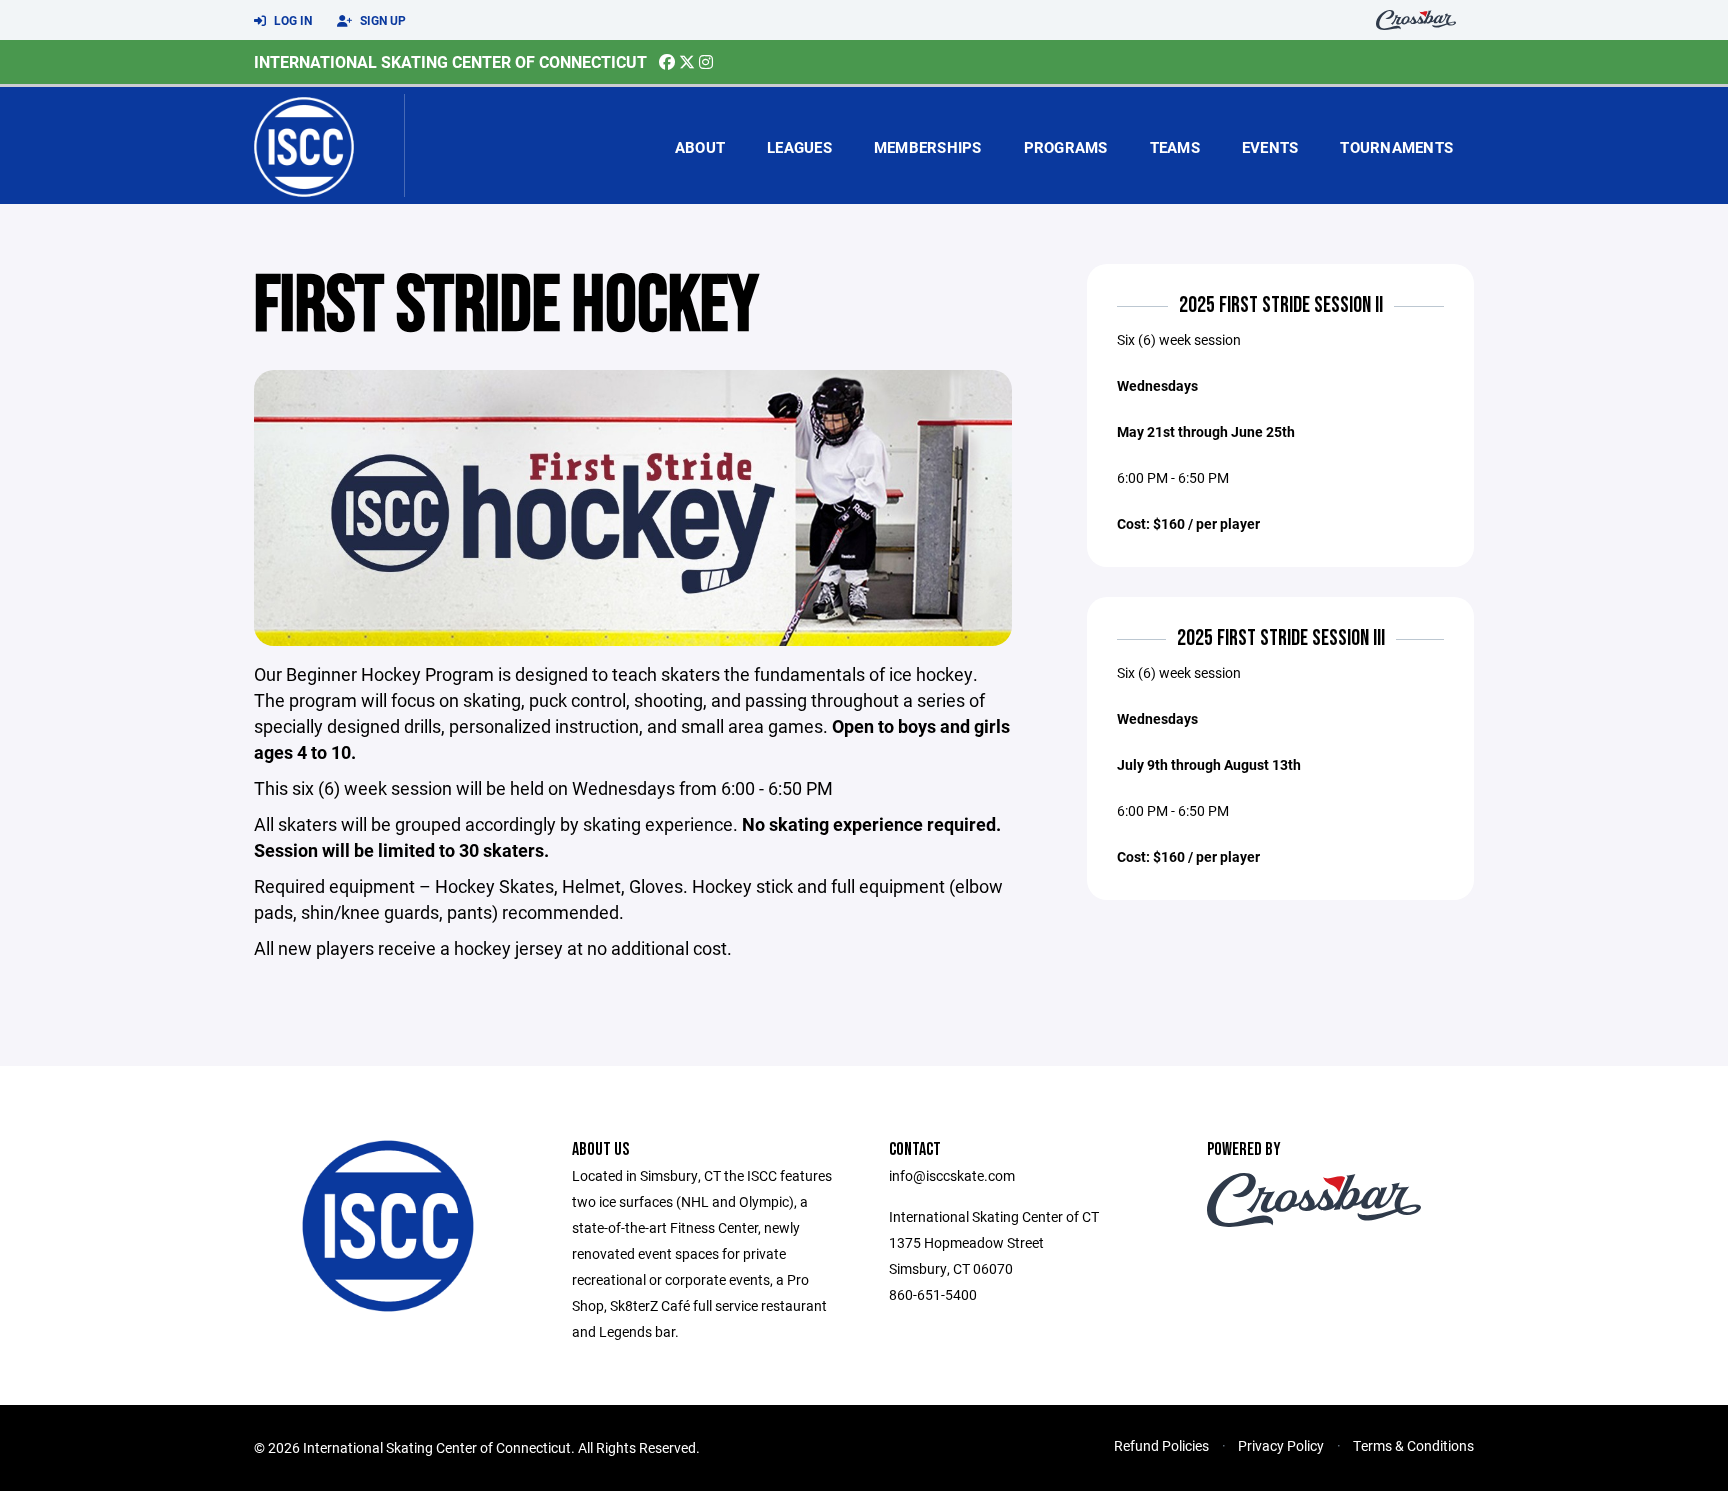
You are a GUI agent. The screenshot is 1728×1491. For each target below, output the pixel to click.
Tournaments (1396, 147)
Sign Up (381, 20)
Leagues (799, 147)
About (700, 147)
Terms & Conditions (1413, 1445)
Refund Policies (1161, 1445)
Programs (1066, 147)
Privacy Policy (1281, 1445)
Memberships (928, 147)
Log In (291, 20)
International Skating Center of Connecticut (450, 61)
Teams (1175, 147)
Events (1270, 147)
